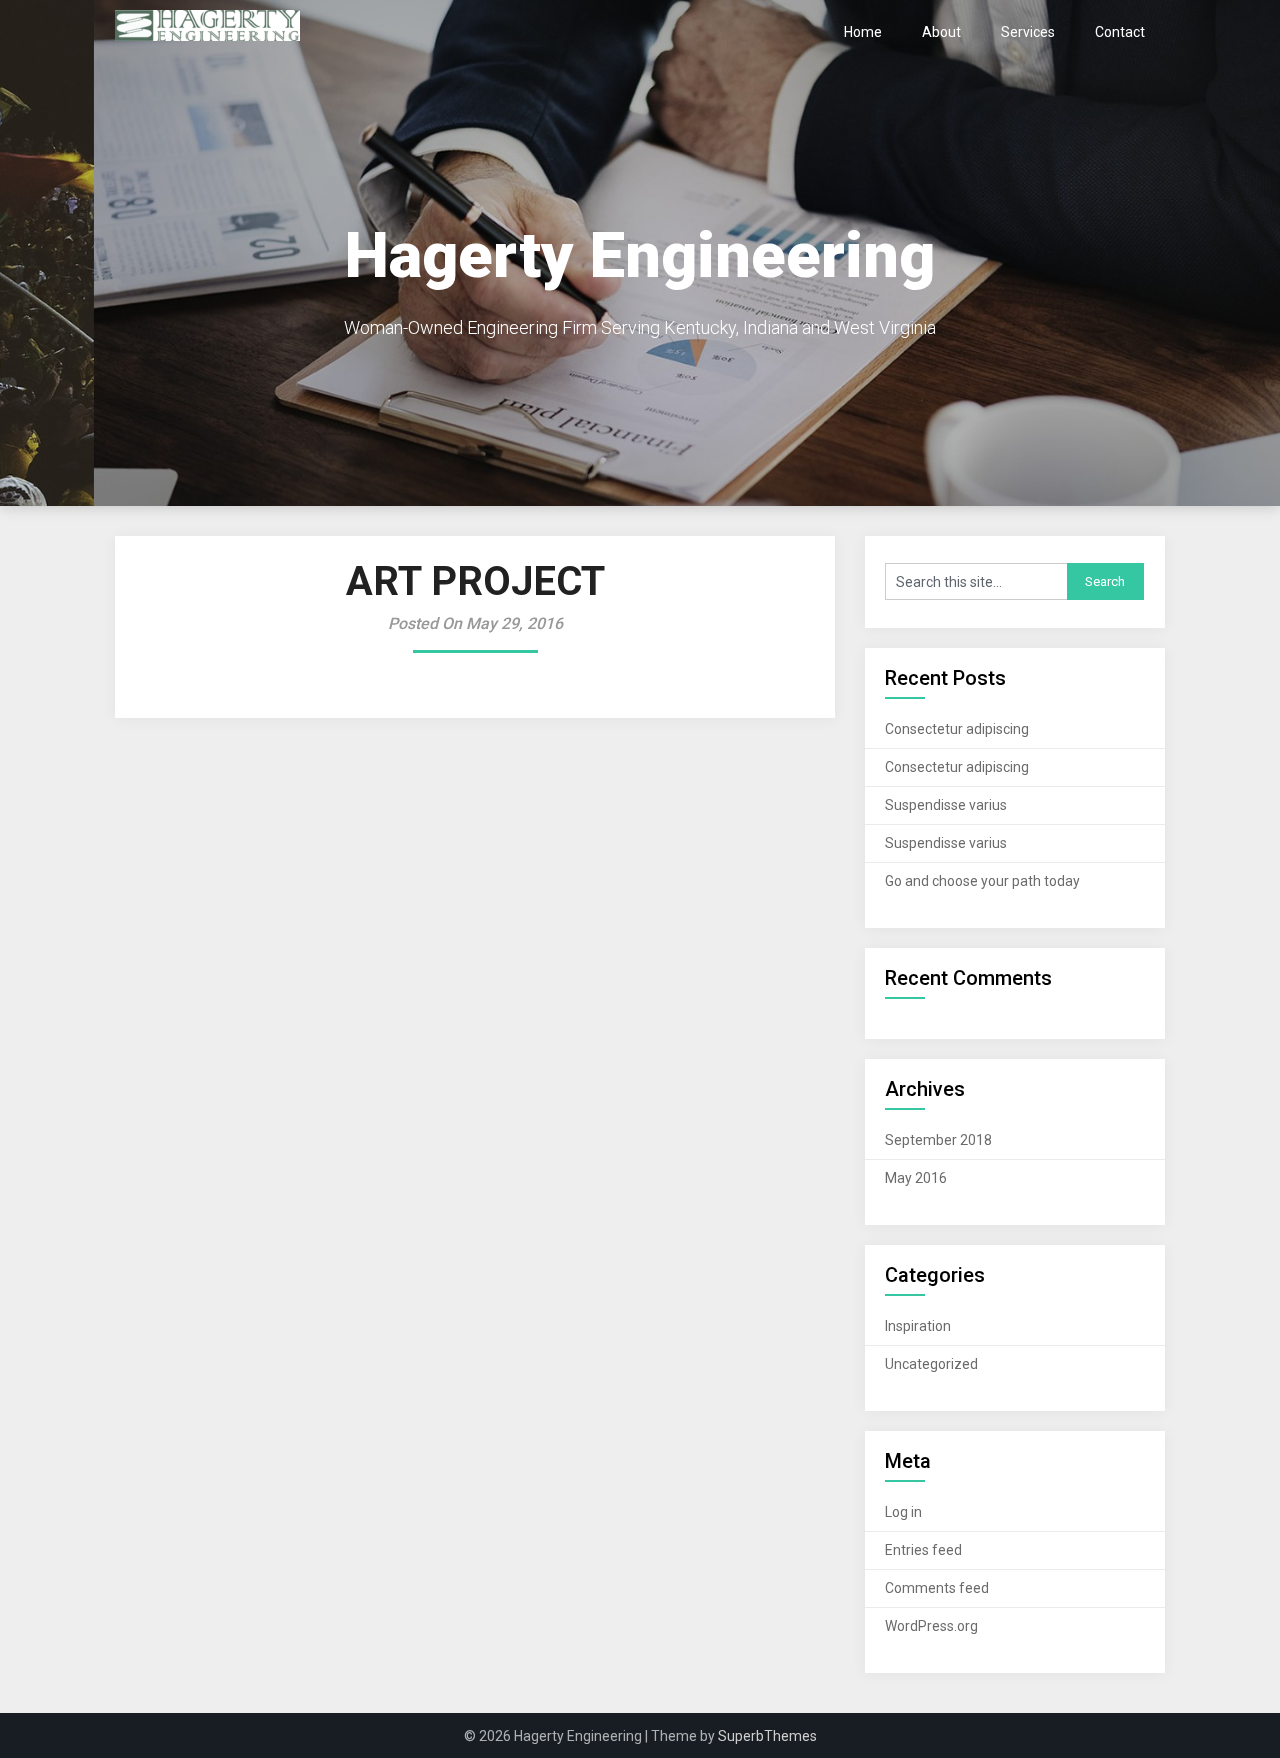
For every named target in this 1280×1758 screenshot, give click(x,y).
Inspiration (918, 1326)
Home (863, 32)
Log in (903, 1512)
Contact (1120, 32)
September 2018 (938, 1140)
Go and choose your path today (982, 881)
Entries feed (923, 1550)
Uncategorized (931, 1364)
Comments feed (937, 1588)
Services (1028, 32)
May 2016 (916, 1178)
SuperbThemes (767, 1736)
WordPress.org (931, 1626)
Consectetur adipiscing (957, 729)
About (941, 32)
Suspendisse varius (946, 805)
